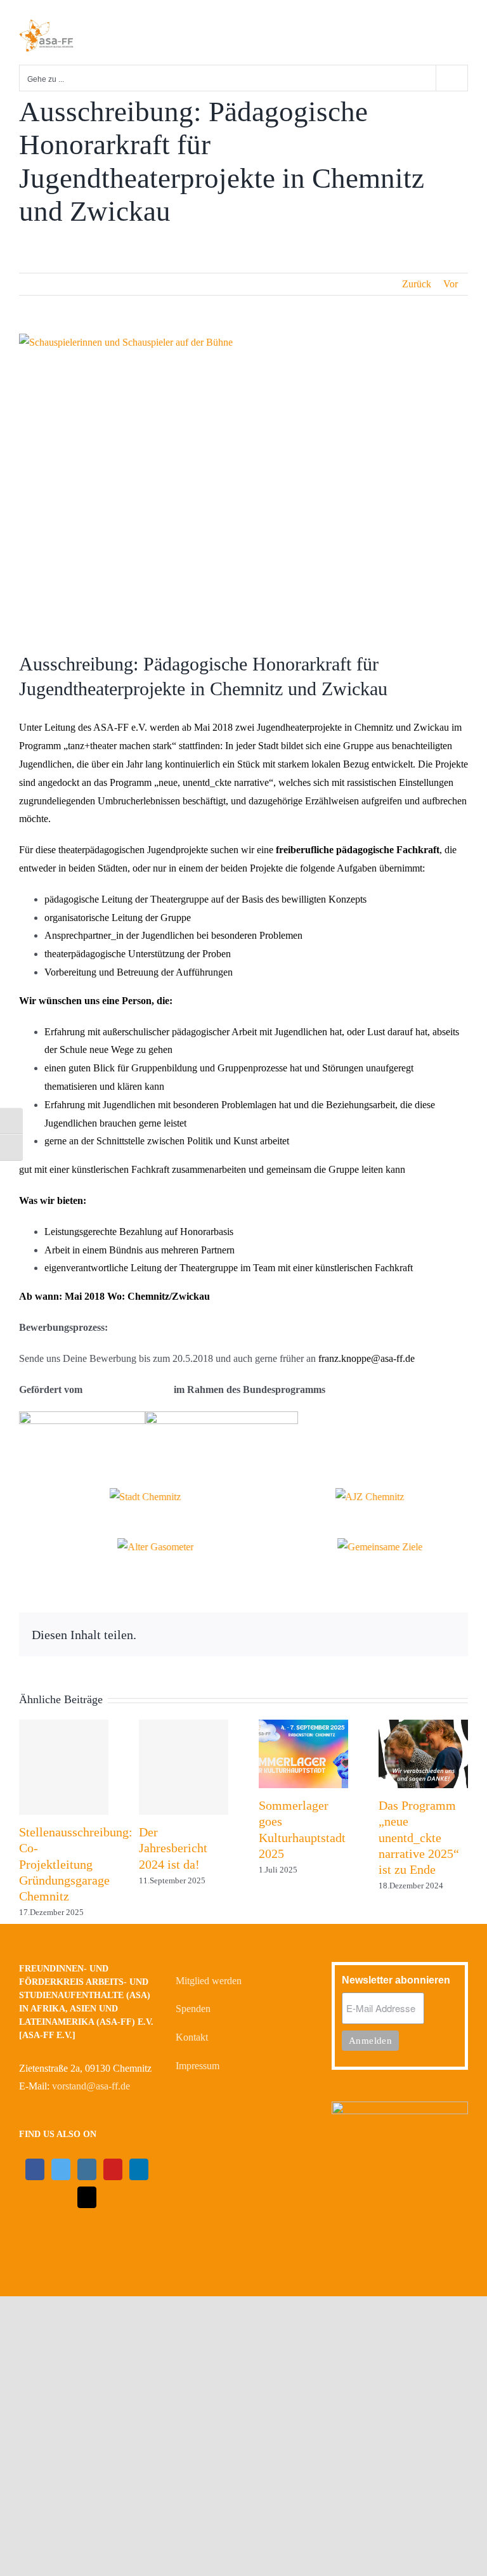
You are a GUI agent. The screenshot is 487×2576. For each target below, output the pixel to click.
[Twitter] (61, 2169)
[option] (131, 1497)
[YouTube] (113, 2169)
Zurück (417, 284)
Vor (451, 284)
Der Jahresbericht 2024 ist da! (173, 1848)
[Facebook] (35, 2169)
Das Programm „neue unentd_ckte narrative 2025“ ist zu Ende (419, 1837)
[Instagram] (87, 2169)
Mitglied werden (209, 1981)
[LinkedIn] (139, 2169)
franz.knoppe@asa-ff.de (367, 1358)
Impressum (198, 2066)
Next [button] (475, 1507)
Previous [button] (12, 1507)
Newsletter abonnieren (396, 1980)
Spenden (193, 2009)
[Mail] (87, 2197)
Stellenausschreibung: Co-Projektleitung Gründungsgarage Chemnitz (76, 1864)
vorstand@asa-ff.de (91, 2086)
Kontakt (192, 2037)
